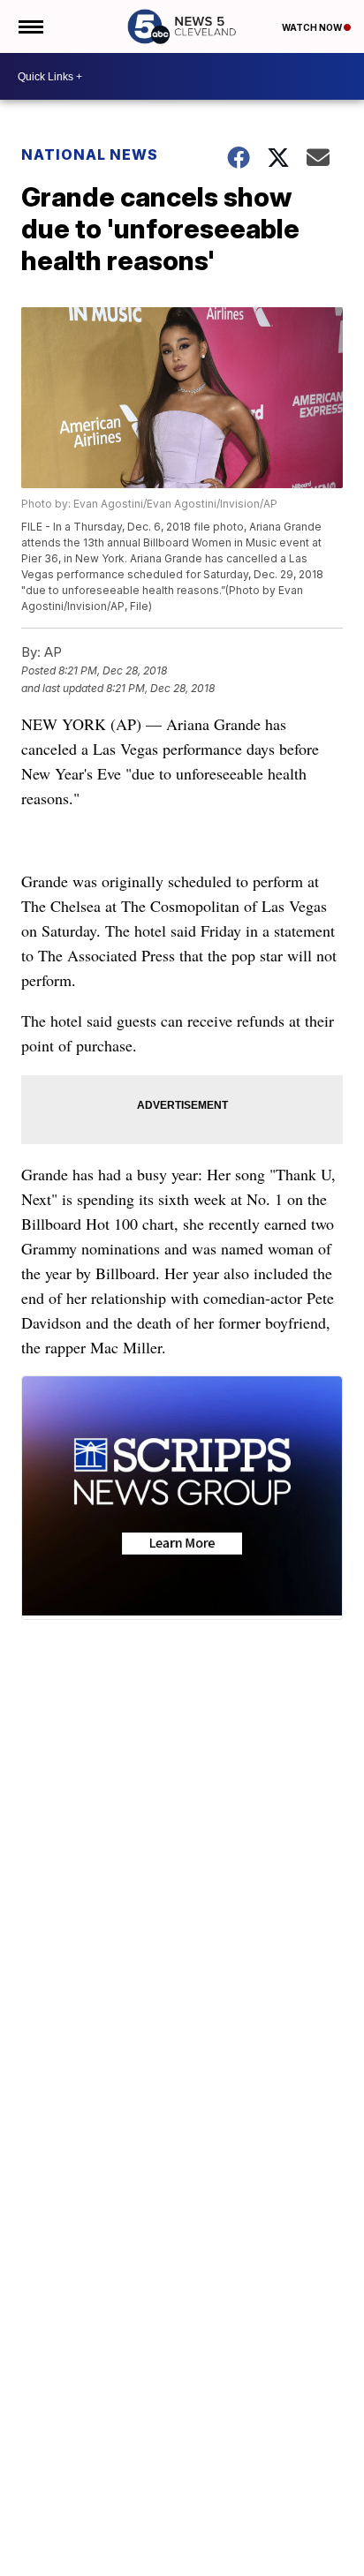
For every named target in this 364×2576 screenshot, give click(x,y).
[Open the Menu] (30, 26)
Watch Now (313, 27)
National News (90, 154)
